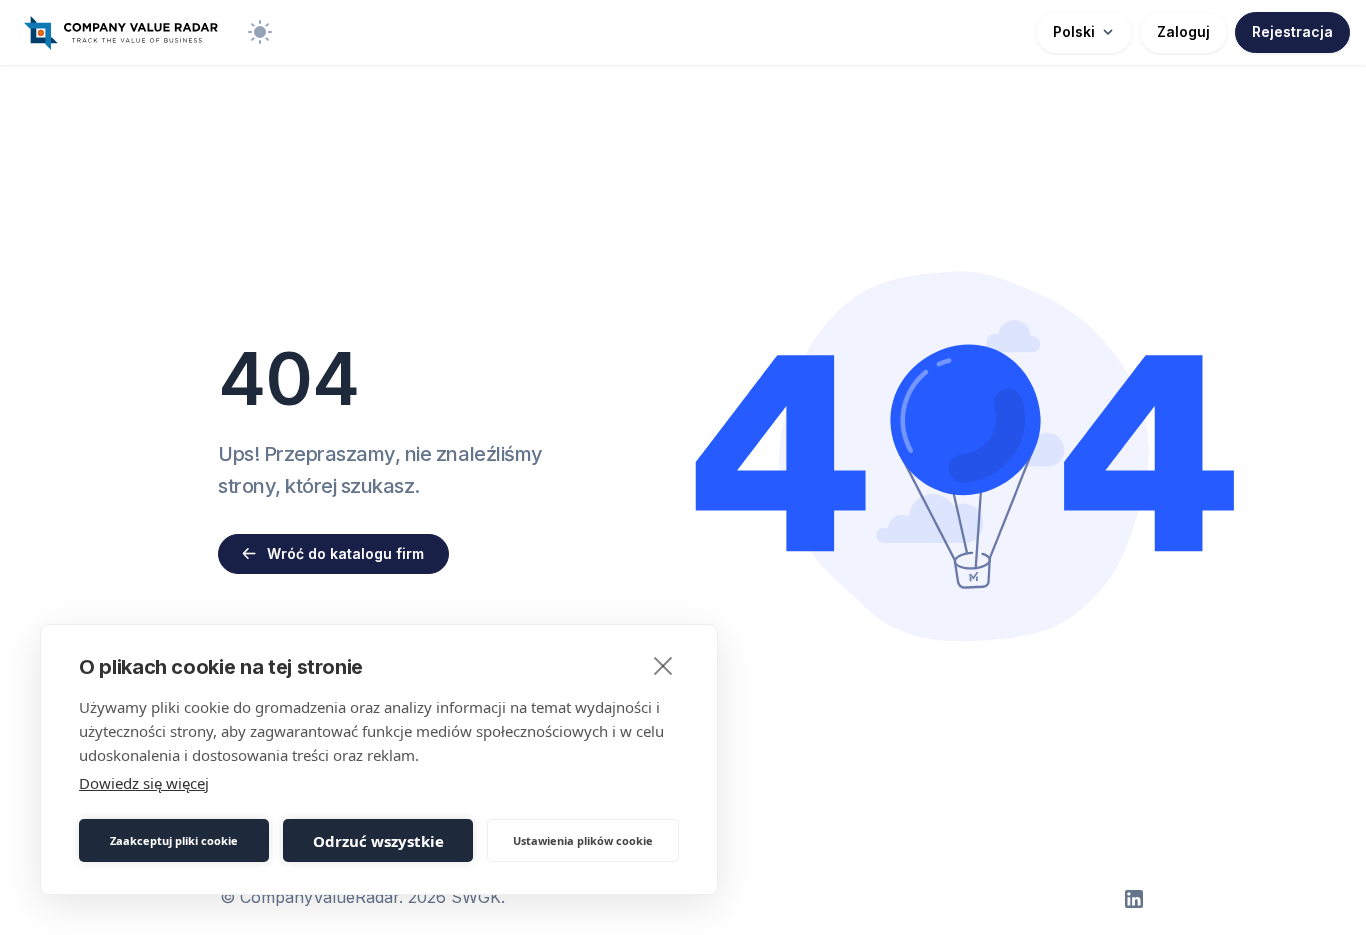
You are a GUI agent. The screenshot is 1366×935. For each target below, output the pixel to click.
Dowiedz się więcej (144, 783)
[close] (663, 665)
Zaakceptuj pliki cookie (174, 840)
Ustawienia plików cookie (583, 840)
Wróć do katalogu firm (345, 553)
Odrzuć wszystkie (378, 841)
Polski (1074, 31)
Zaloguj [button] (1183, 31)
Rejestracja (1292, 31)
